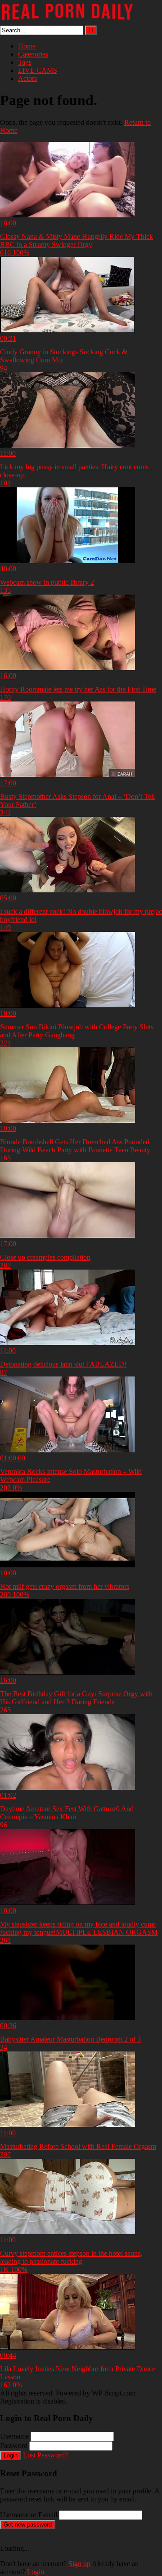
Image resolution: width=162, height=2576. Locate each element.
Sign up (79, 2564)
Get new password (28, 2525)
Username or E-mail (29, 2515)
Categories (33, 54)
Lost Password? (45, 2455)
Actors (27, 78)
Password (14, 2446)
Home (27, 46)
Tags (25, 62)
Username (14, 2436)
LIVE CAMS (38, 70)
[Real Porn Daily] (67, 21)
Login (11, 2455)
